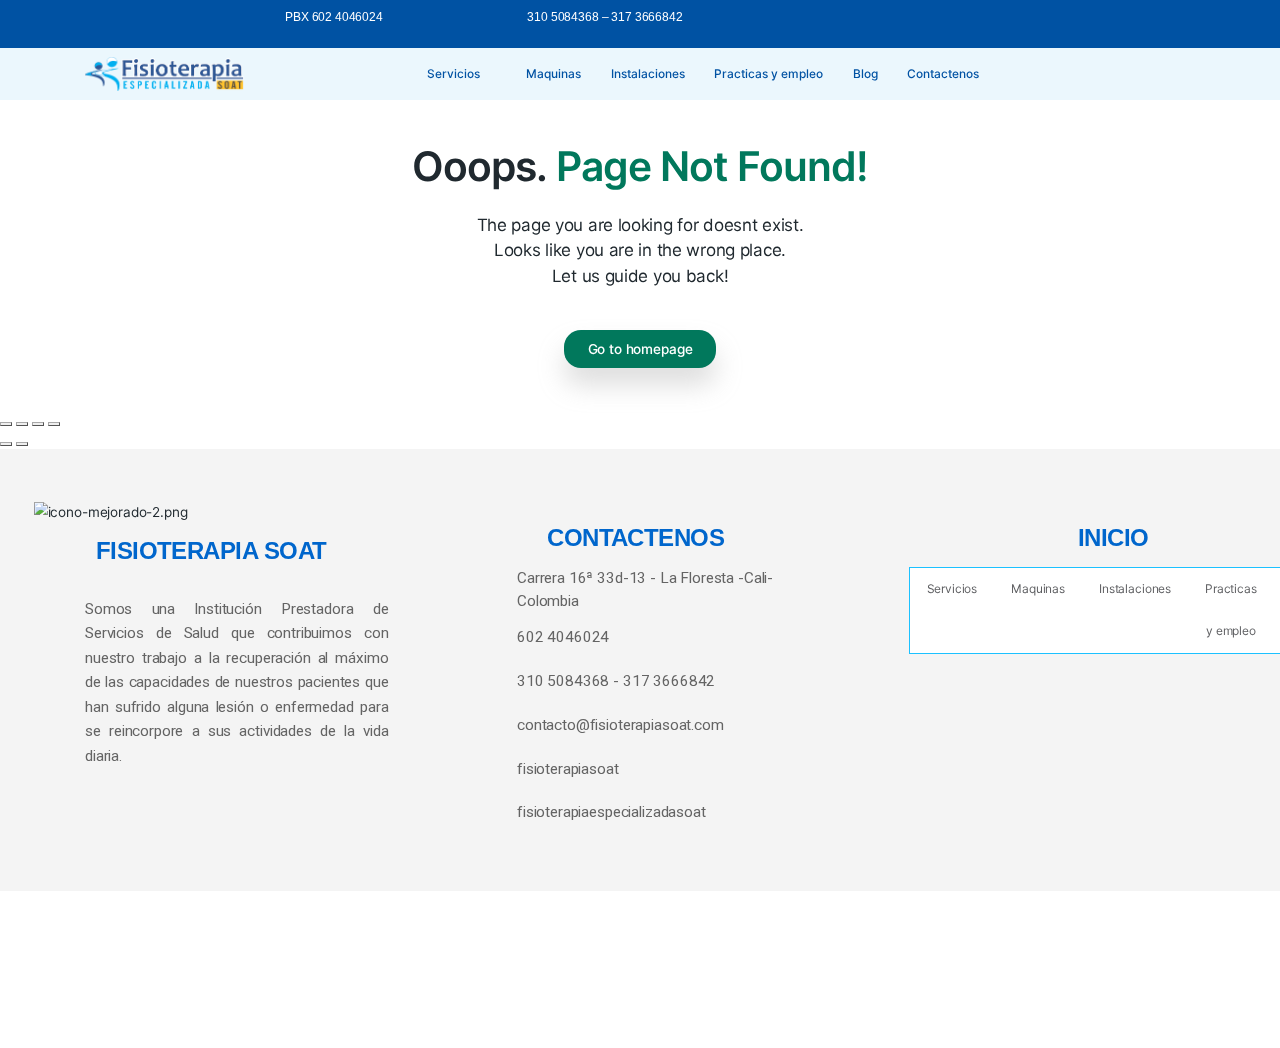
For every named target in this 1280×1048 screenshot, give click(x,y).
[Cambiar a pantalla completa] (22, 424)
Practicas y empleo (768, 73)
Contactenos (943, 73)
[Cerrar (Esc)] (54, 424)
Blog (865, 73)
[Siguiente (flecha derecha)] (22, 444)
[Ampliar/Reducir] (6, 424)
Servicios (453, 73)
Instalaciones (648, 73)
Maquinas (553, 73)
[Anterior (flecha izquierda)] (6, 444)
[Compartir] (38, 424)
